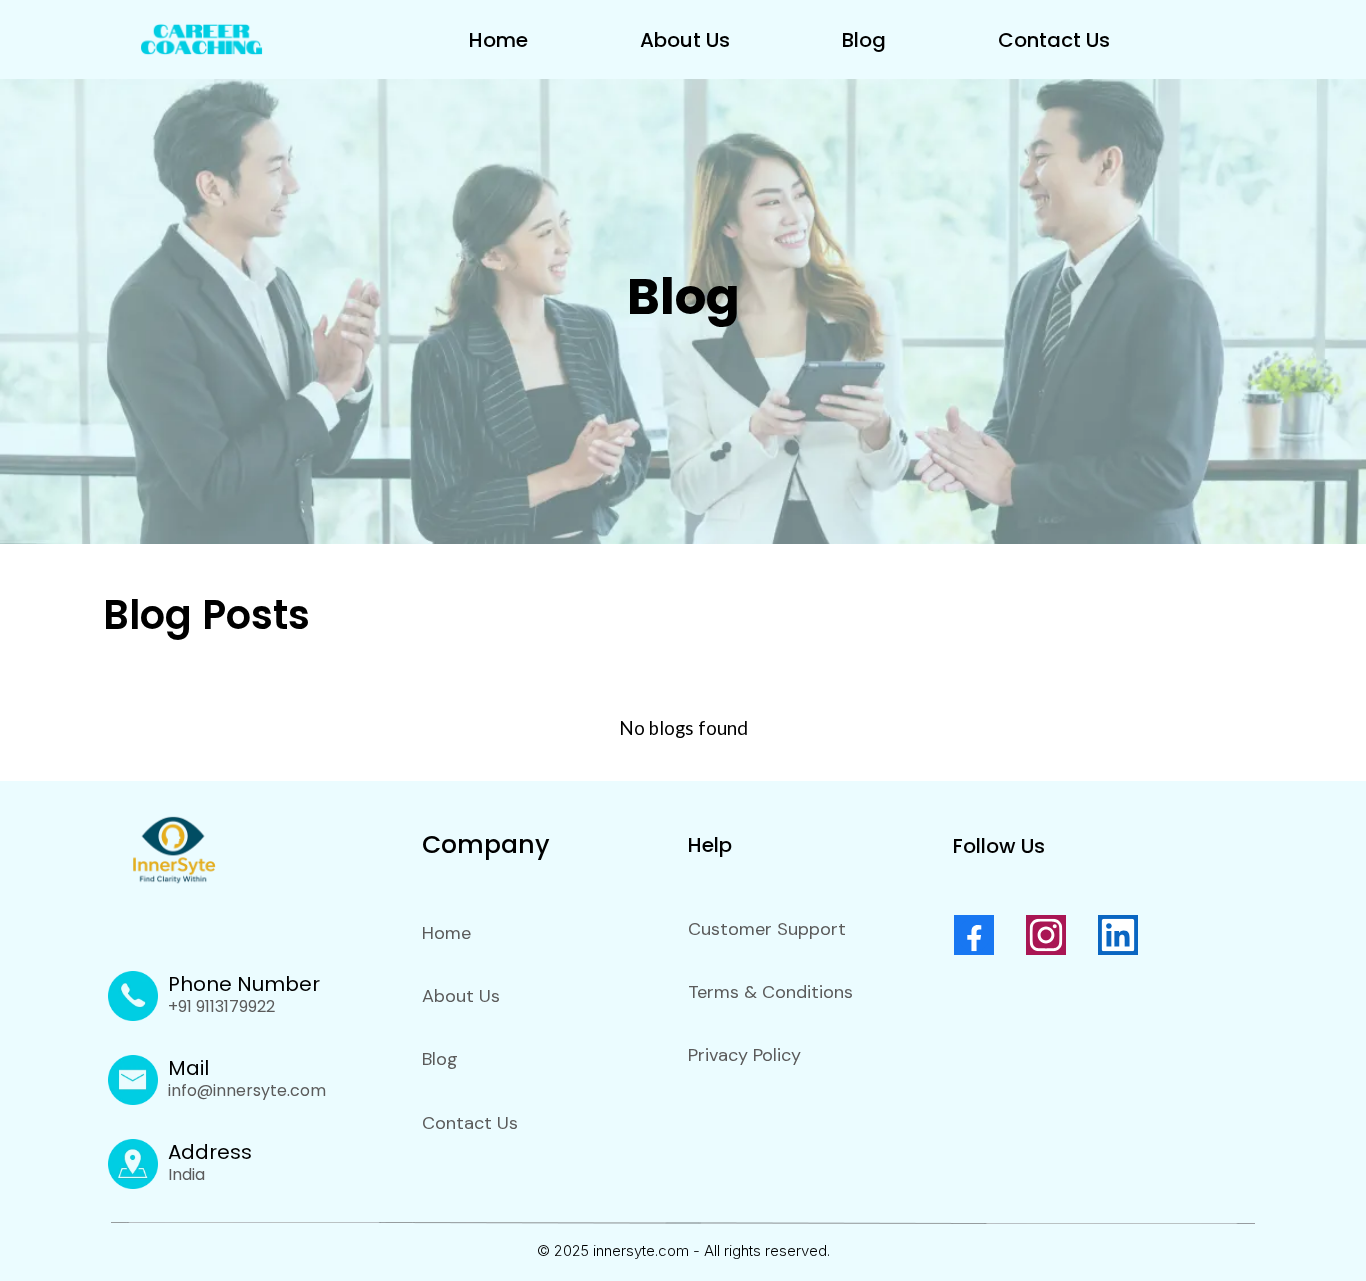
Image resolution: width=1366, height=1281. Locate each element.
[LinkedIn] (1118, 935)
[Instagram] (1046, 935)
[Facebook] (974, 935)
